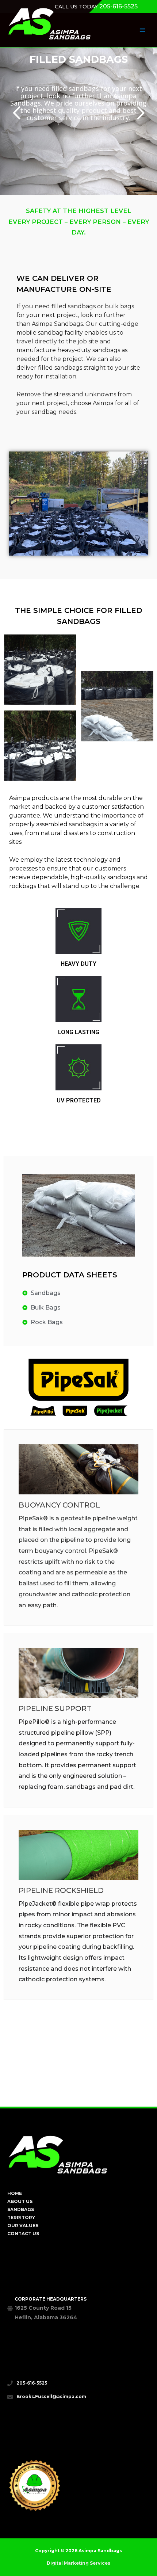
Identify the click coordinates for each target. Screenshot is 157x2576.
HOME (15, 2194)
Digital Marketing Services (78, 2563)
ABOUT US (20, 2202)
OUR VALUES (23, 2226)
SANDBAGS (21, 2210)
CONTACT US (23, 2234)
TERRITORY (21, 2218)
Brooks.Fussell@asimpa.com (51, 2397)
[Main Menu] (142, 30)
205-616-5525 (118, 6)
